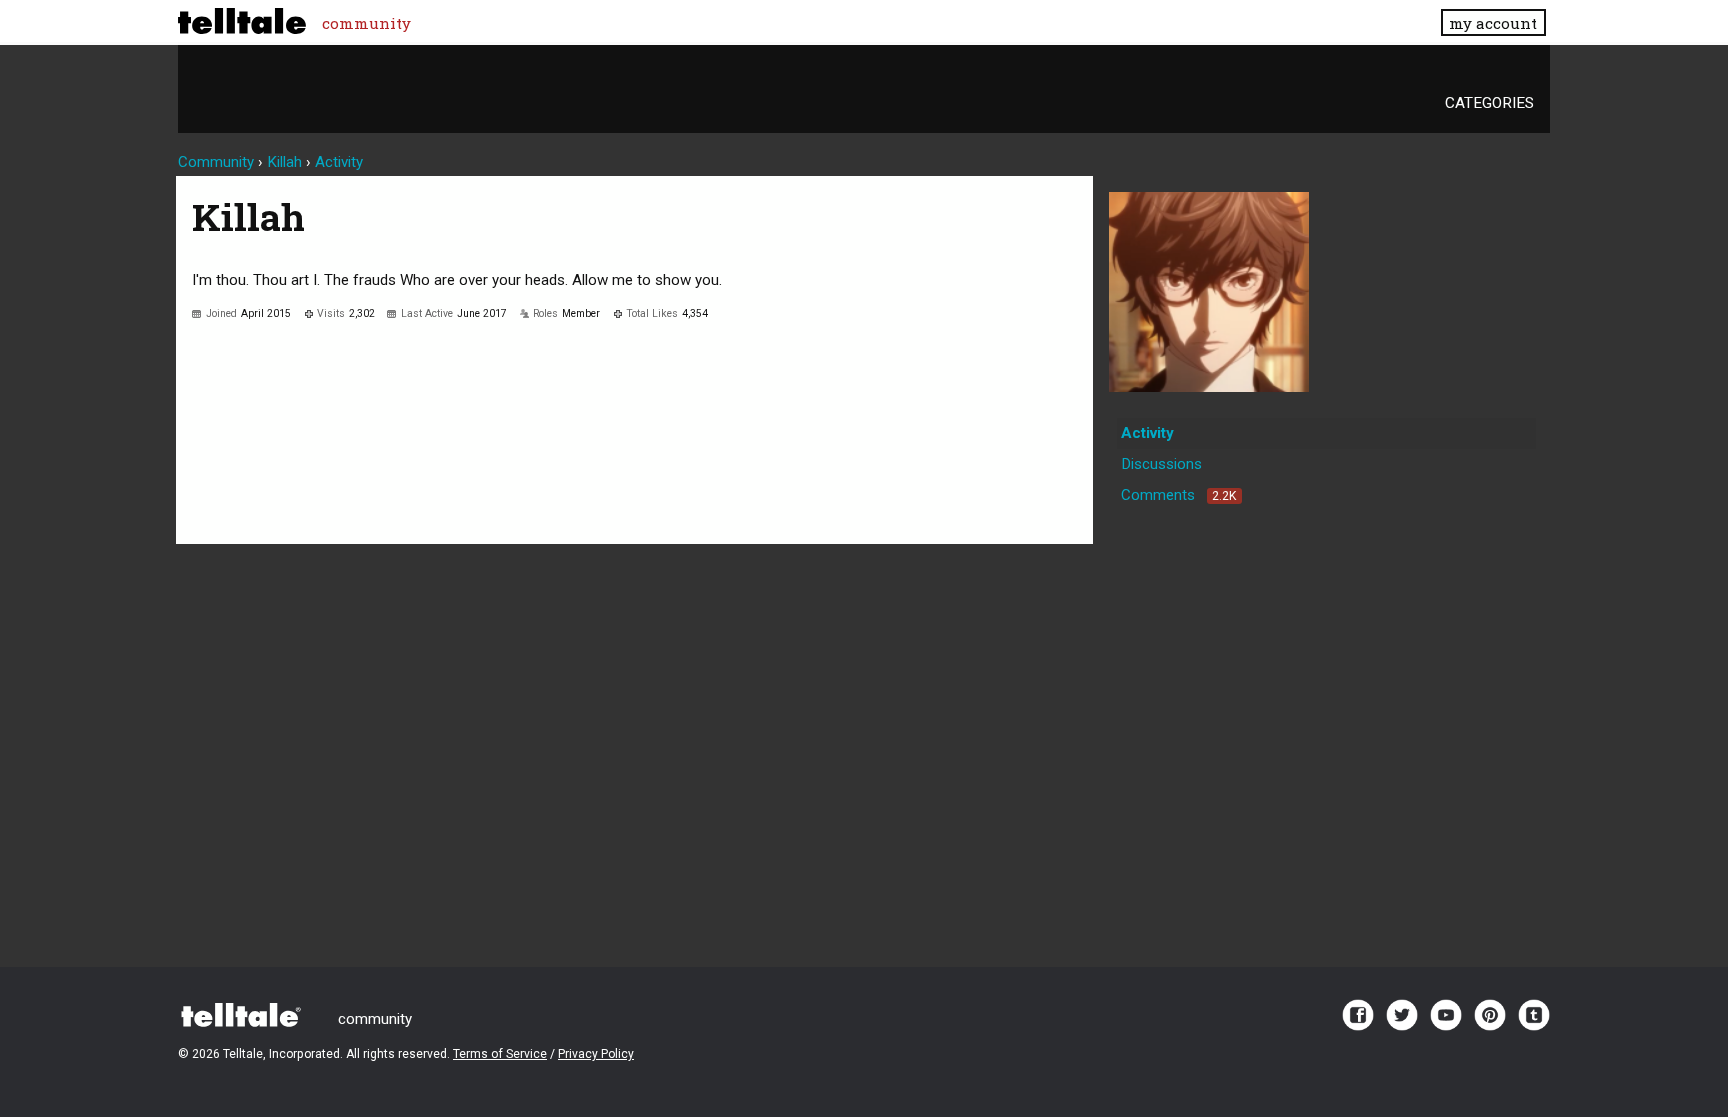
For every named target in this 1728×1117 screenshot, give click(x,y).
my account (1493, 23)
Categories (1489, 103)
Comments (1178, 495)
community (366, 23)
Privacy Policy (596, 1054)
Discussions (1161, 464)
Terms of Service (500, 1054)
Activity (1147, 433)
